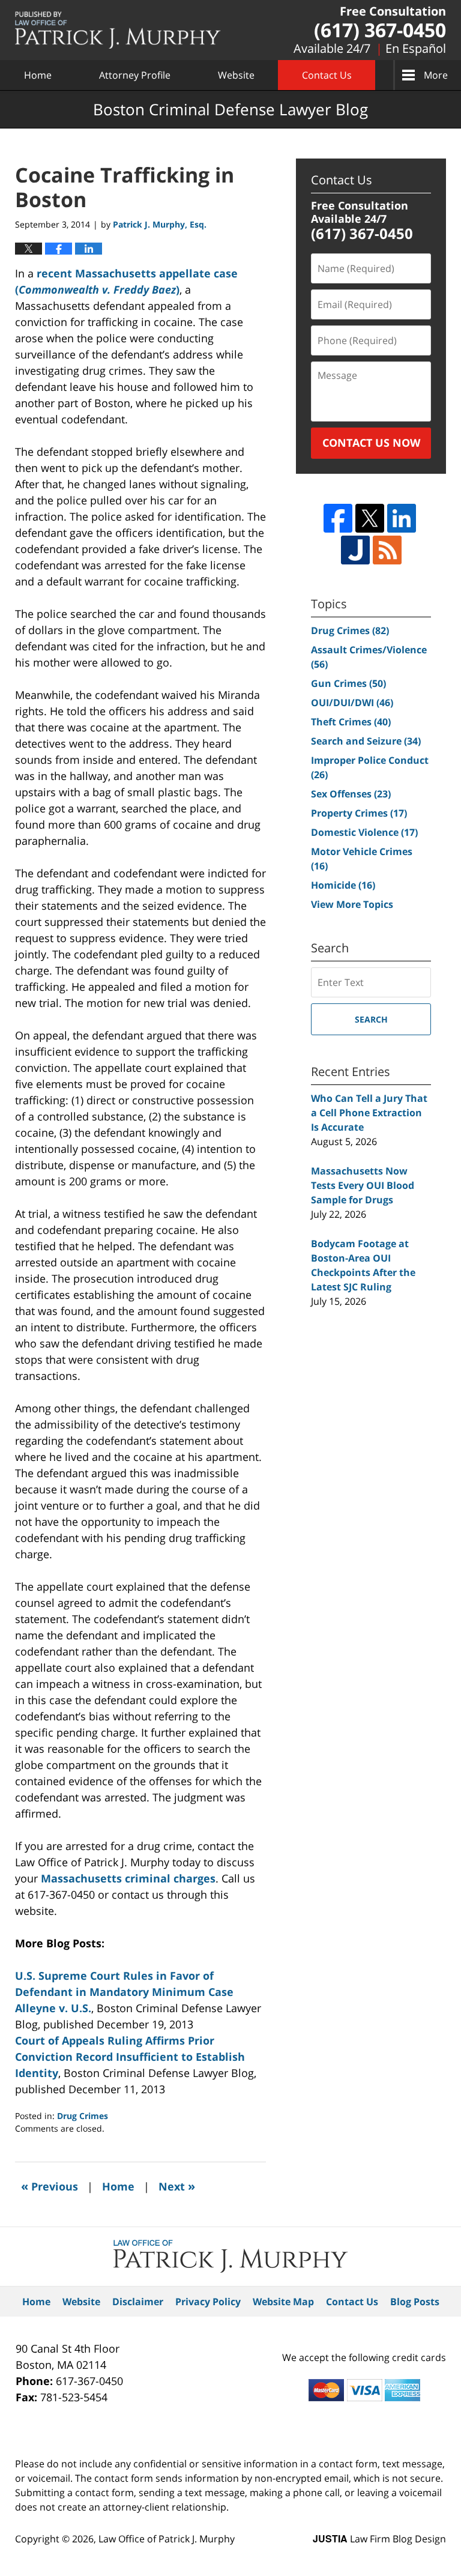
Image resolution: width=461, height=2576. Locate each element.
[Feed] (387, 550)
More (436, 75)
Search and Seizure (366, 741)
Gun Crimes (348, 683)
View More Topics (352, 904)
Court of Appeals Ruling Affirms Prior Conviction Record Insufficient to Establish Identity (130, 2057)
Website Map (283, 2302)
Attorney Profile (135, 75)
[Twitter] (370, 518)
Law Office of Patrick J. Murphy (167, 2539)
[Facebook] (338, 518)
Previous (50, 2186)
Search (371, 1019)
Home (38, 75)
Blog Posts (415, 2302)
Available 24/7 (332, 48)
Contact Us (327, 75)
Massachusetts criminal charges (128, 1878)
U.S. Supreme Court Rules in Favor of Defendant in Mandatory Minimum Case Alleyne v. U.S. (124, 1992)
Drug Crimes (83, 2116)
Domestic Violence (364, 832)
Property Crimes (359, 813)
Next (177, 2186)
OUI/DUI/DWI (352, 703)
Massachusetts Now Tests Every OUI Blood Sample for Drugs (363, 1185)
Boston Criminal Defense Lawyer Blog (118, 30)
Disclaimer (138, 2302)
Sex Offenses (351, 794)
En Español (416, 48)
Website (236, 75)
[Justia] (355, 550)
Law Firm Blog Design (379, 2539)
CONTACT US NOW (371, 443)
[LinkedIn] (402, 518)
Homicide (343, 885)
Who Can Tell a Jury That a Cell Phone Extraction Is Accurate (369, 1113)
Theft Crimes (351, 722)
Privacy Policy (208, 2302)
